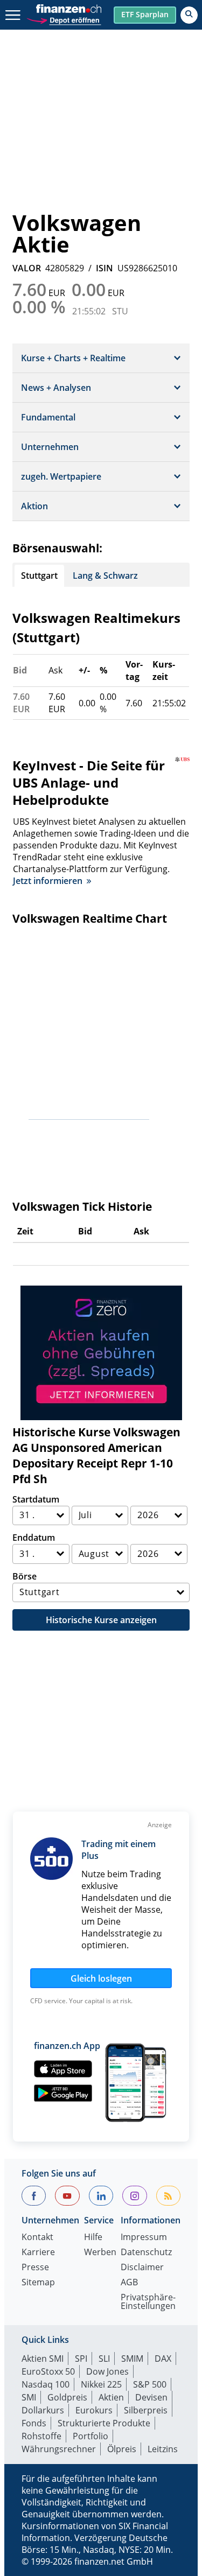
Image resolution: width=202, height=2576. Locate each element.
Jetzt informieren (48, 881)
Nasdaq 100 (46, 2384)
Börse (25, 1576)
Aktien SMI (43, 2359)
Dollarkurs (43, 2410)
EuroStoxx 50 (48, 2371)
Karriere (38, 2253)
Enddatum (34, 1538)
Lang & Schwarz (105, 575)
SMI (29, 2397)
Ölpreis (122, 2449)
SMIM (132, 2359)
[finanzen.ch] (69, 9)
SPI (81, 2359)
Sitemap (38, 2283)
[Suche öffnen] (189, 15)
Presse (35, 2268)
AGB (129, 2283)
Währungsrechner (59, 2449)
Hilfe (93, 2238)
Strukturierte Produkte (104, 2423)
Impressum (144, 2238)
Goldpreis (67, 2397)
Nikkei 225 (101, 2384)
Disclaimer (142, 2268)
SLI (104, 2359)
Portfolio (90, 2436)
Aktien (111, 2397)
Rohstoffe (41, 2436)
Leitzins (163, 2449)
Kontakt (37, 2238)
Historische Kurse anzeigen (101, 1620)
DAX (163, 2359)
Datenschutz (146, 2253)
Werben (100, 2253)
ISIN (105, 268)
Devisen (151, 2397)
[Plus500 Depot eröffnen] (64, 19)
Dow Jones (107, 2371)
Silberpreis (146, 2410)
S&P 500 (150, 2384)
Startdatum (36, 1499)
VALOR (27, 268)
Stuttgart (39, 575)
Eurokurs (94, 2410)
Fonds (34, 2423)
